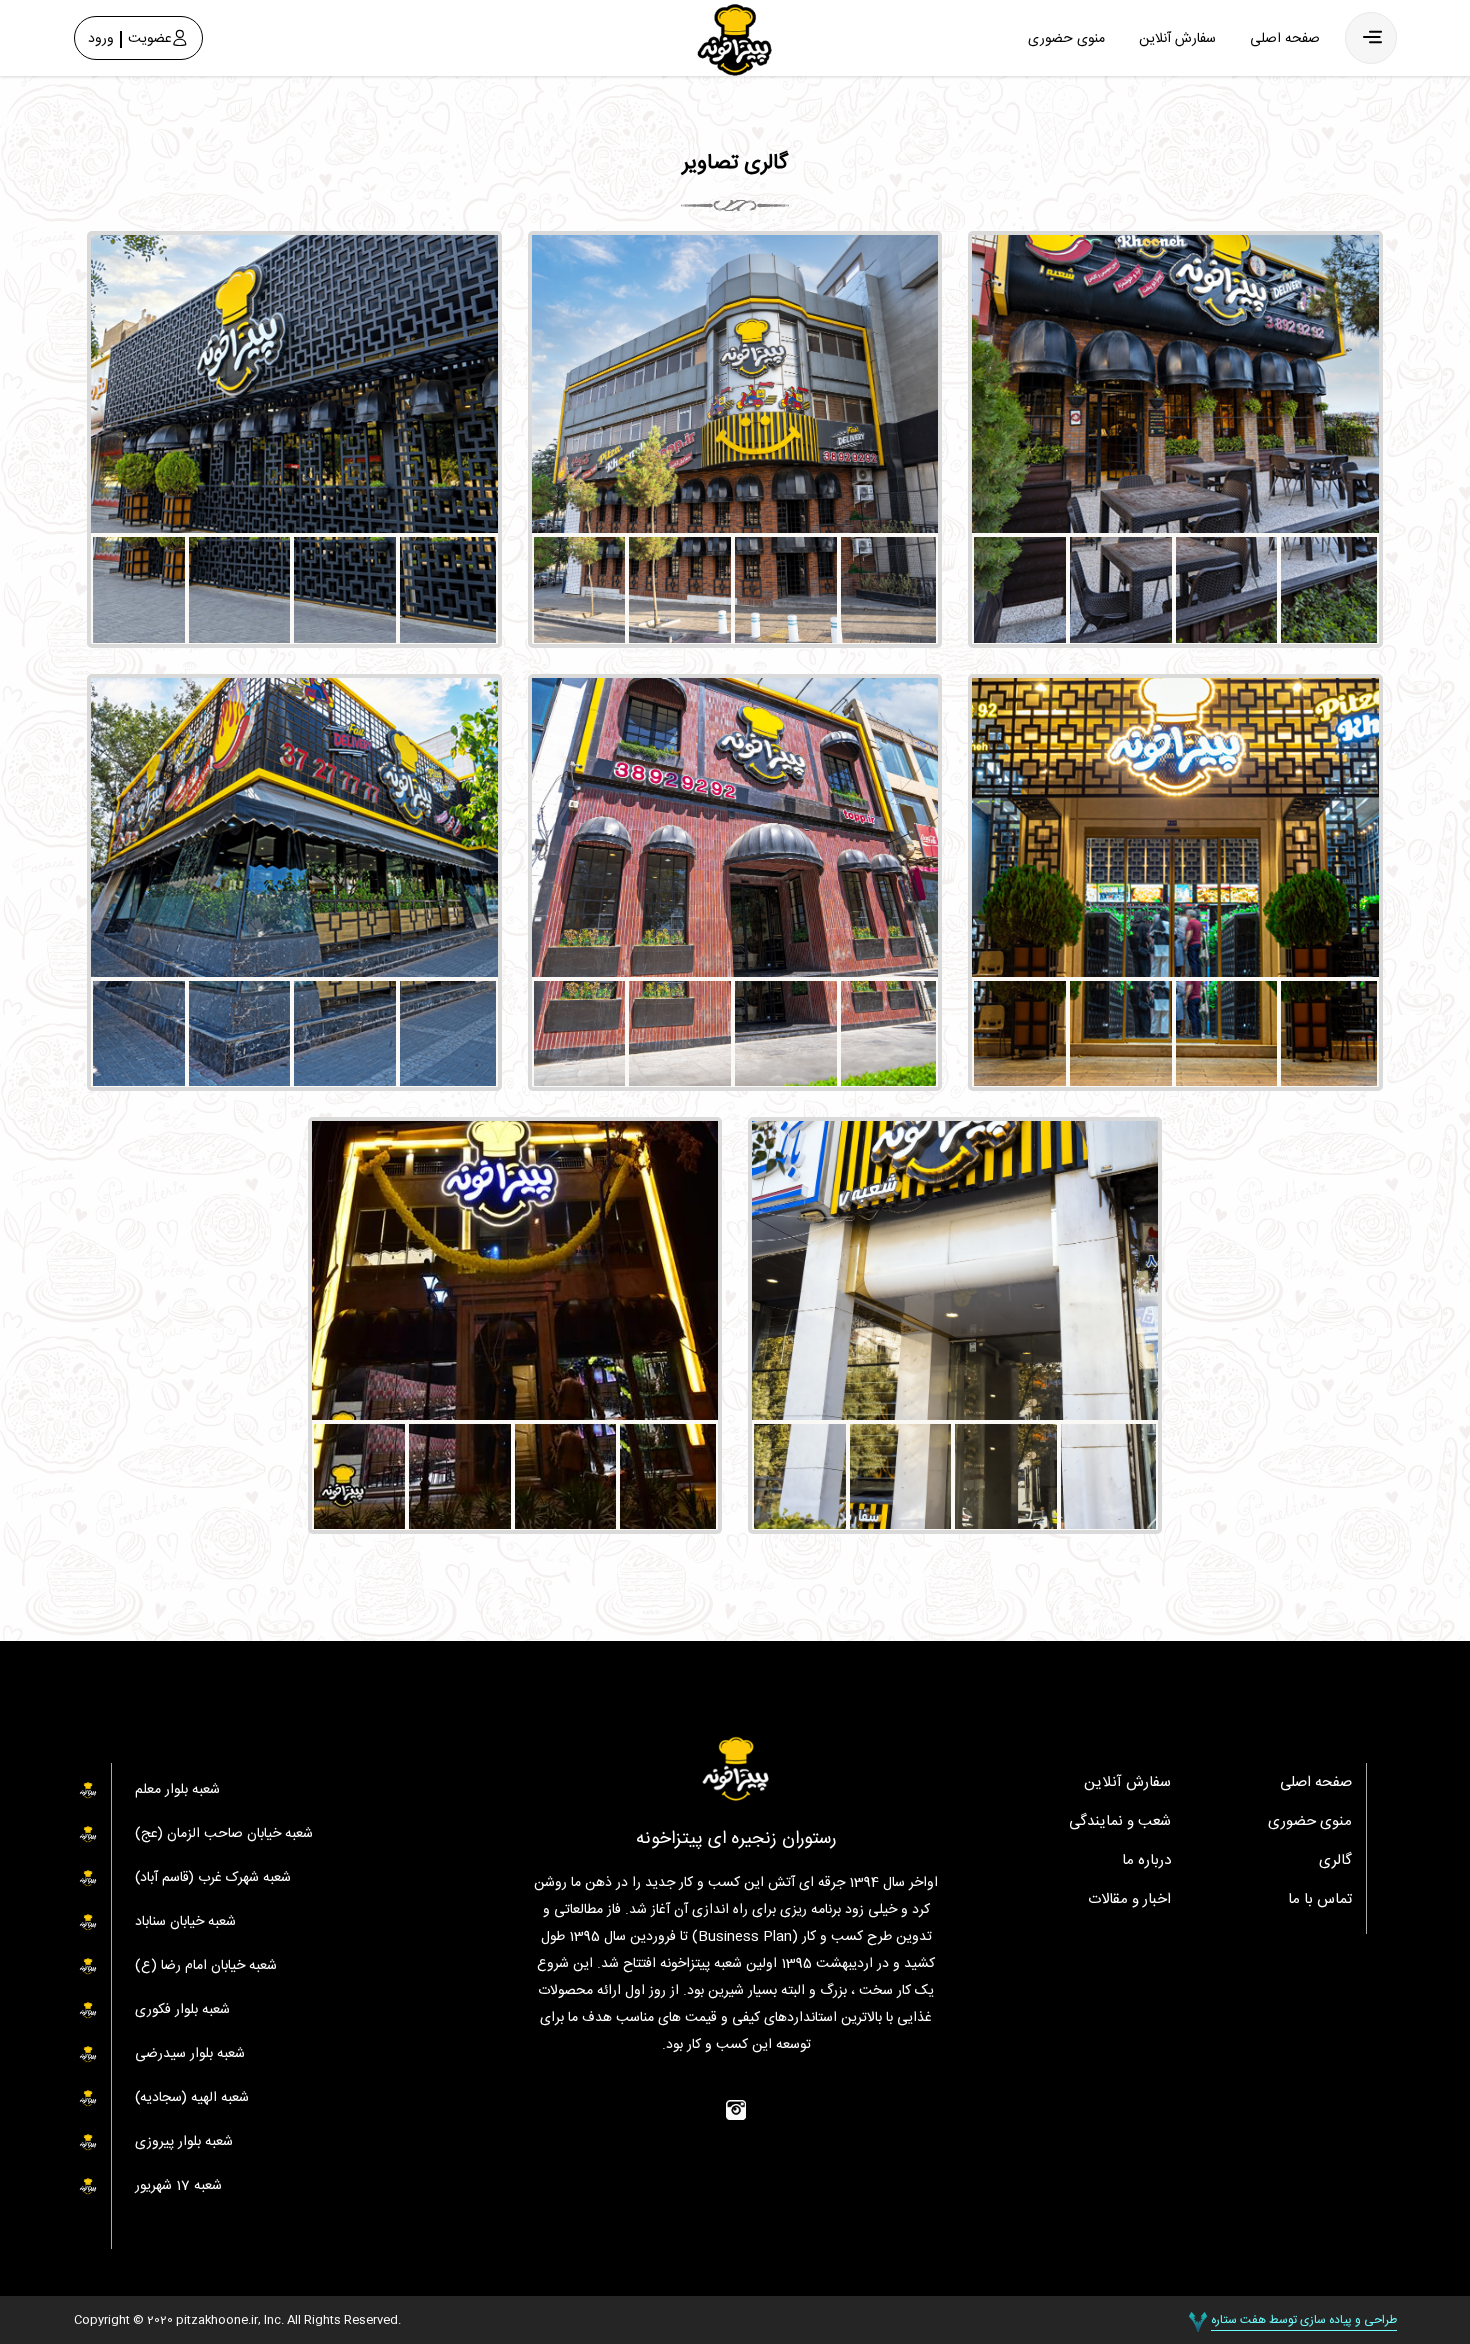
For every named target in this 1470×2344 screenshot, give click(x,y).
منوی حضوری (1066, 39)
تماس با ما (1320, 1899)
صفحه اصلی (1285, 39)
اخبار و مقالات (1129, 1899)
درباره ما (1146, 1860)
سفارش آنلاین (1177, 39)
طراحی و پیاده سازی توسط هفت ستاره (1304, 2320)
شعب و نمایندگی (1120, 1821)
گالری (1335, 1860)
